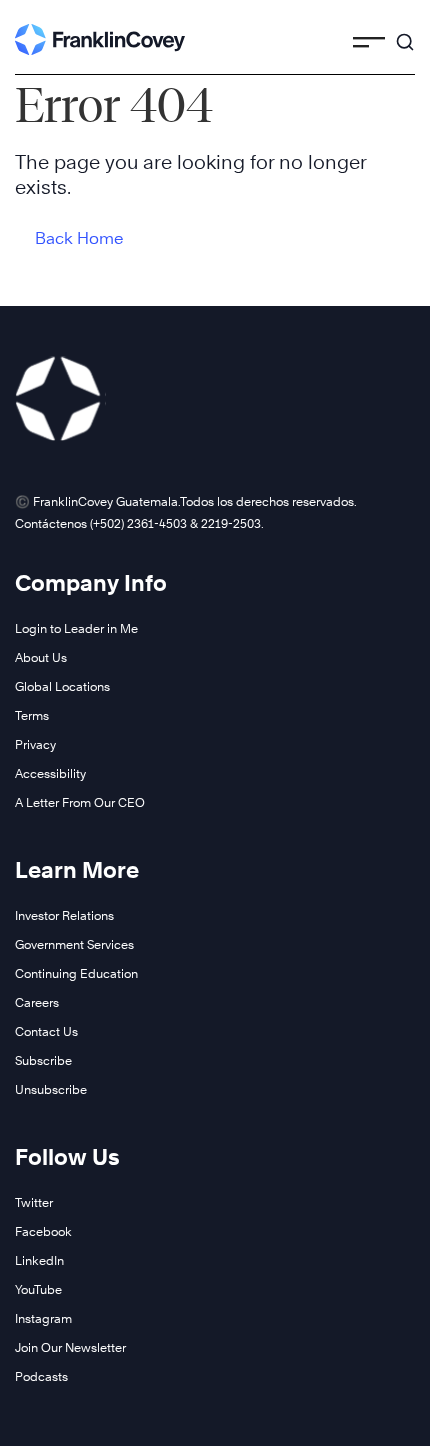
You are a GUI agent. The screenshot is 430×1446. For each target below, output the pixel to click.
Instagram (43, 1318)
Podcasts (41, 1376)
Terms (32, 715)
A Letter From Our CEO (80, 802)
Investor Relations (64, 915)
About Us (41, 657)
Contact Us (46, 1031)
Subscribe (43, 1060)
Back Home (79, 238)
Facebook (43, 1231)
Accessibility (50, 773)
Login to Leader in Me (76, 628)
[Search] (405, 33)
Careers (37, 1002)
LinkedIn (39, 1260)
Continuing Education (76, 973)
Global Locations (62, 686)
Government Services (74, 944)
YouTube (38, 1289)
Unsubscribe (51, 1089)
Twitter (34, 1202)
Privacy (35, 744)
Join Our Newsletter (70, 1347)
